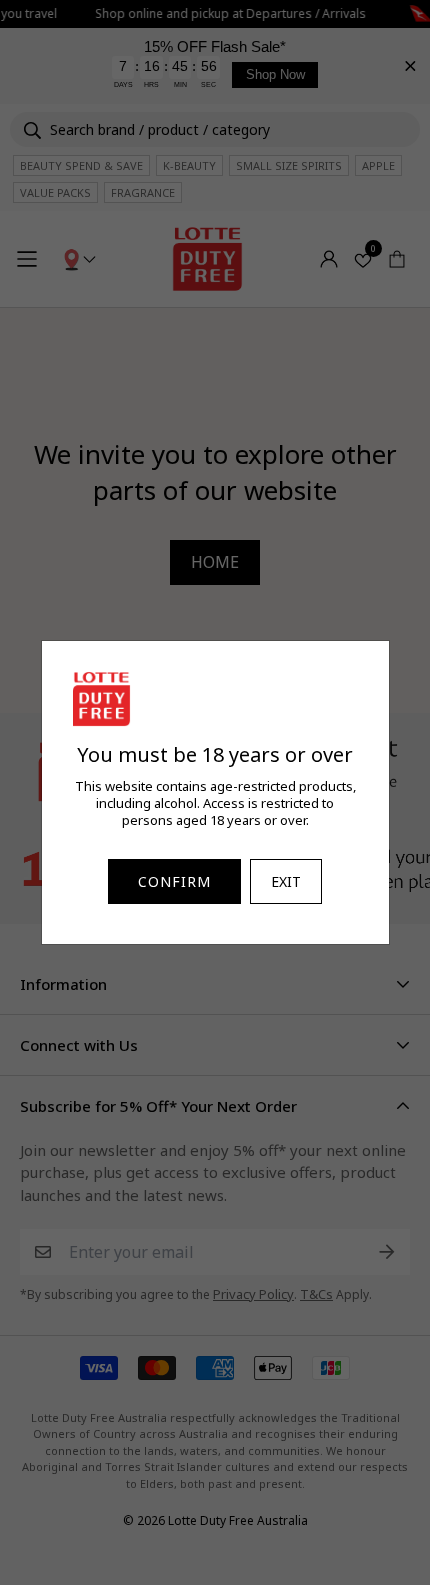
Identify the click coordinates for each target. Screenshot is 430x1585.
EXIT (286, 881)
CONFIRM (174, 881)
